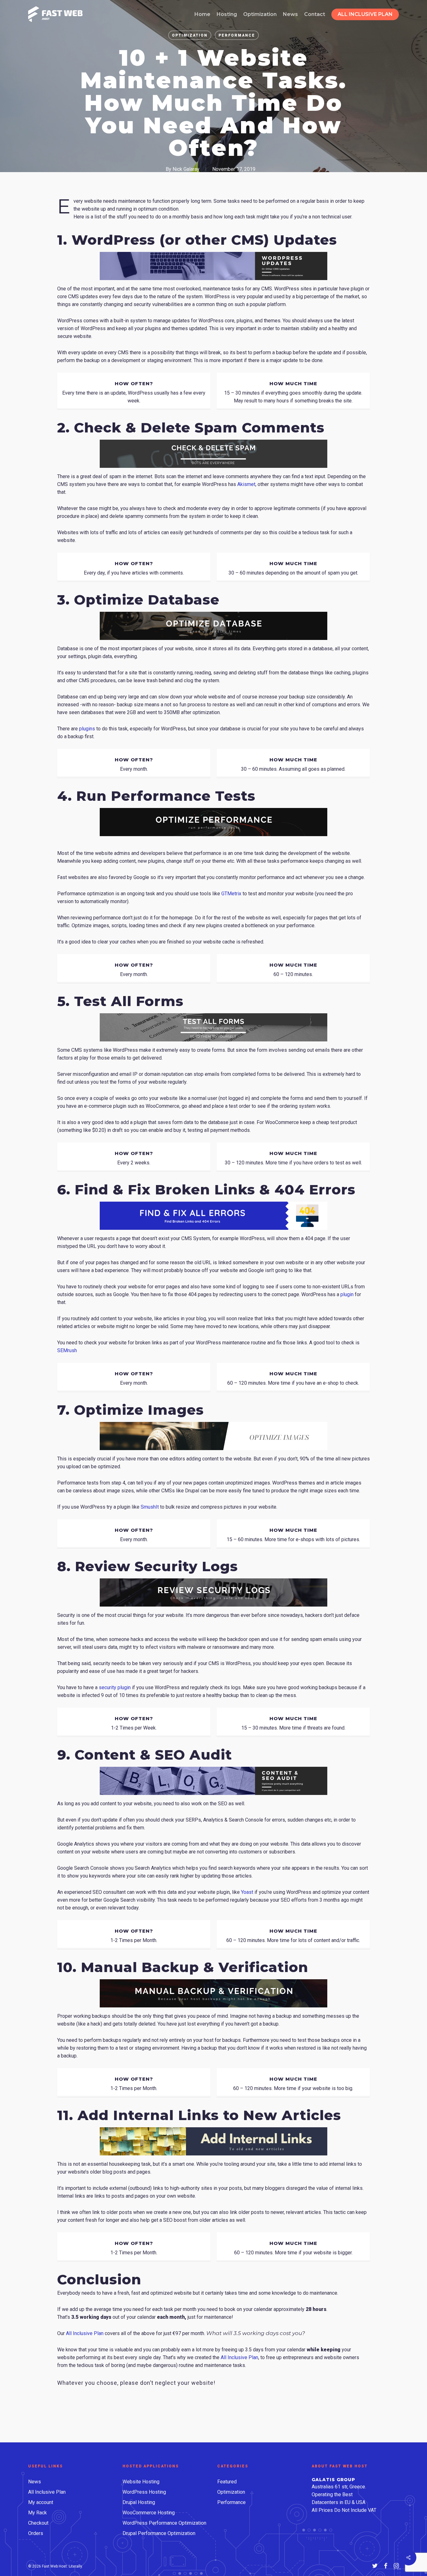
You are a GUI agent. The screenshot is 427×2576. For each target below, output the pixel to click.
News (35, 2482)
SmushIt (150, 1507)
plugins (87, 729)
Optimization (190, 35)
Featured (227, 2482)
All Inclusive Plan (85, 2333)
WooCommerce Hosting (149, 2513)
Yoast (247, 1892)
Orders (36, 2533)
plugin (347, 1294)
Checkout (38, 2523)
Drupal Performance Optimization (159, 2533)
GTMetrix (231, 894)
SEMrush (67, 1350)
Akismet (246, 484)
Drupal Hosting (139, 2502)
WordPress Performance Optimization (164, 2523)
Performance (237, 35)
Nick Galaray (186, 169)
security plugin (115, 1687)
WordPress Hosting (144, 2492)
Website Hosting (141, 2482)
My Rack (38, 2513)
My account (41, 2502)
